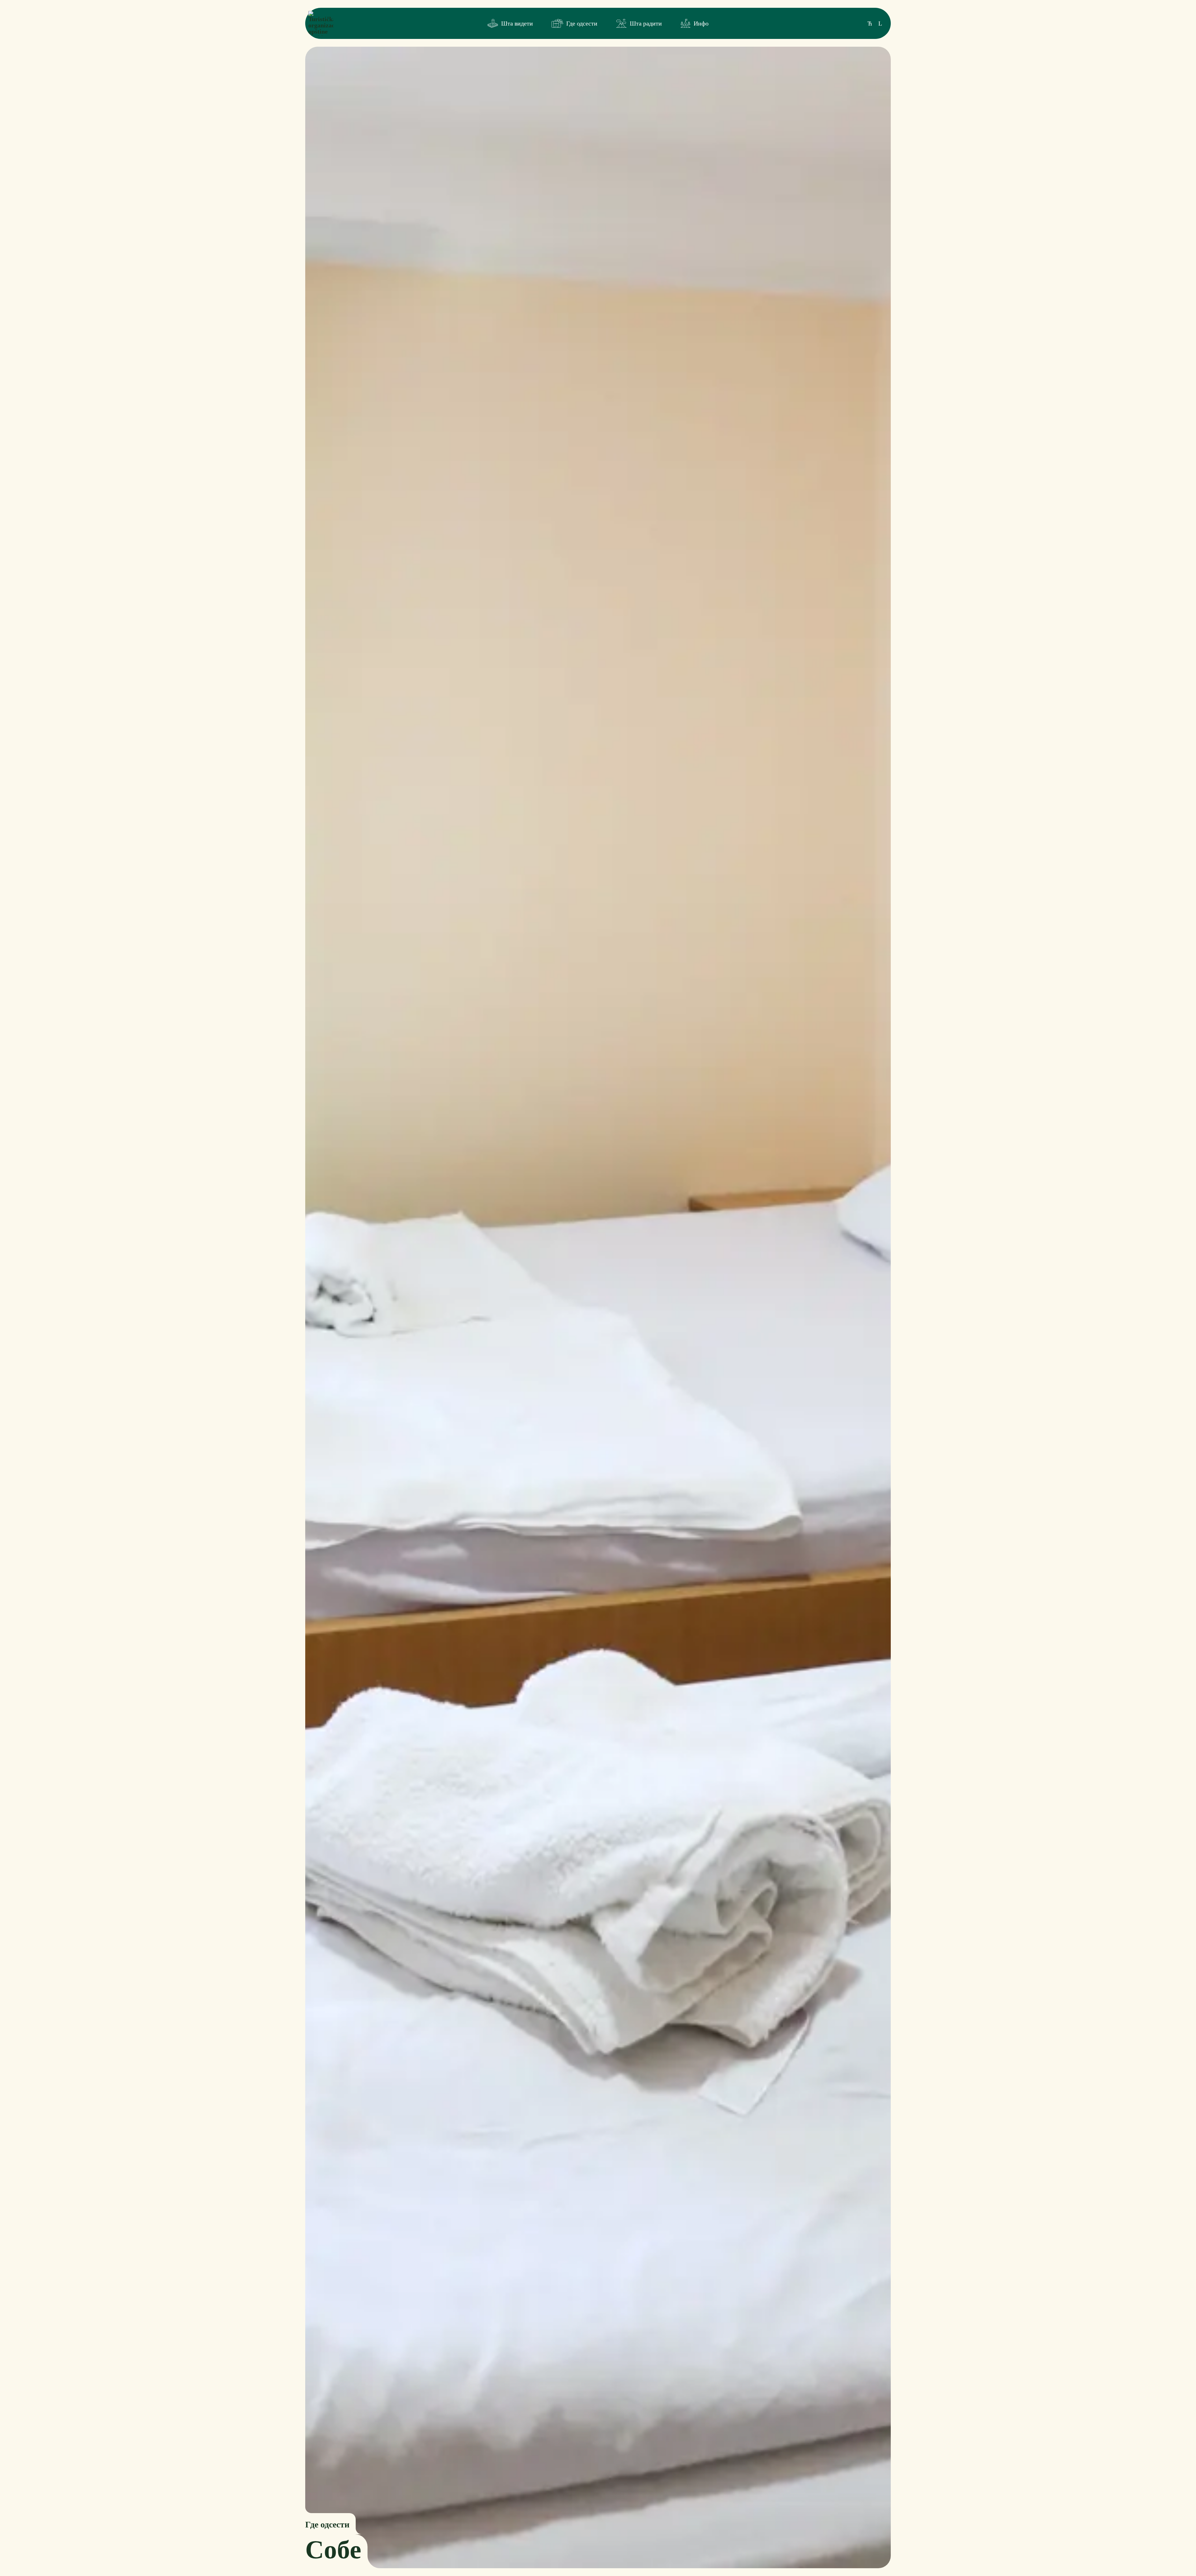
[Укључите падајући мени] (493, 23)
